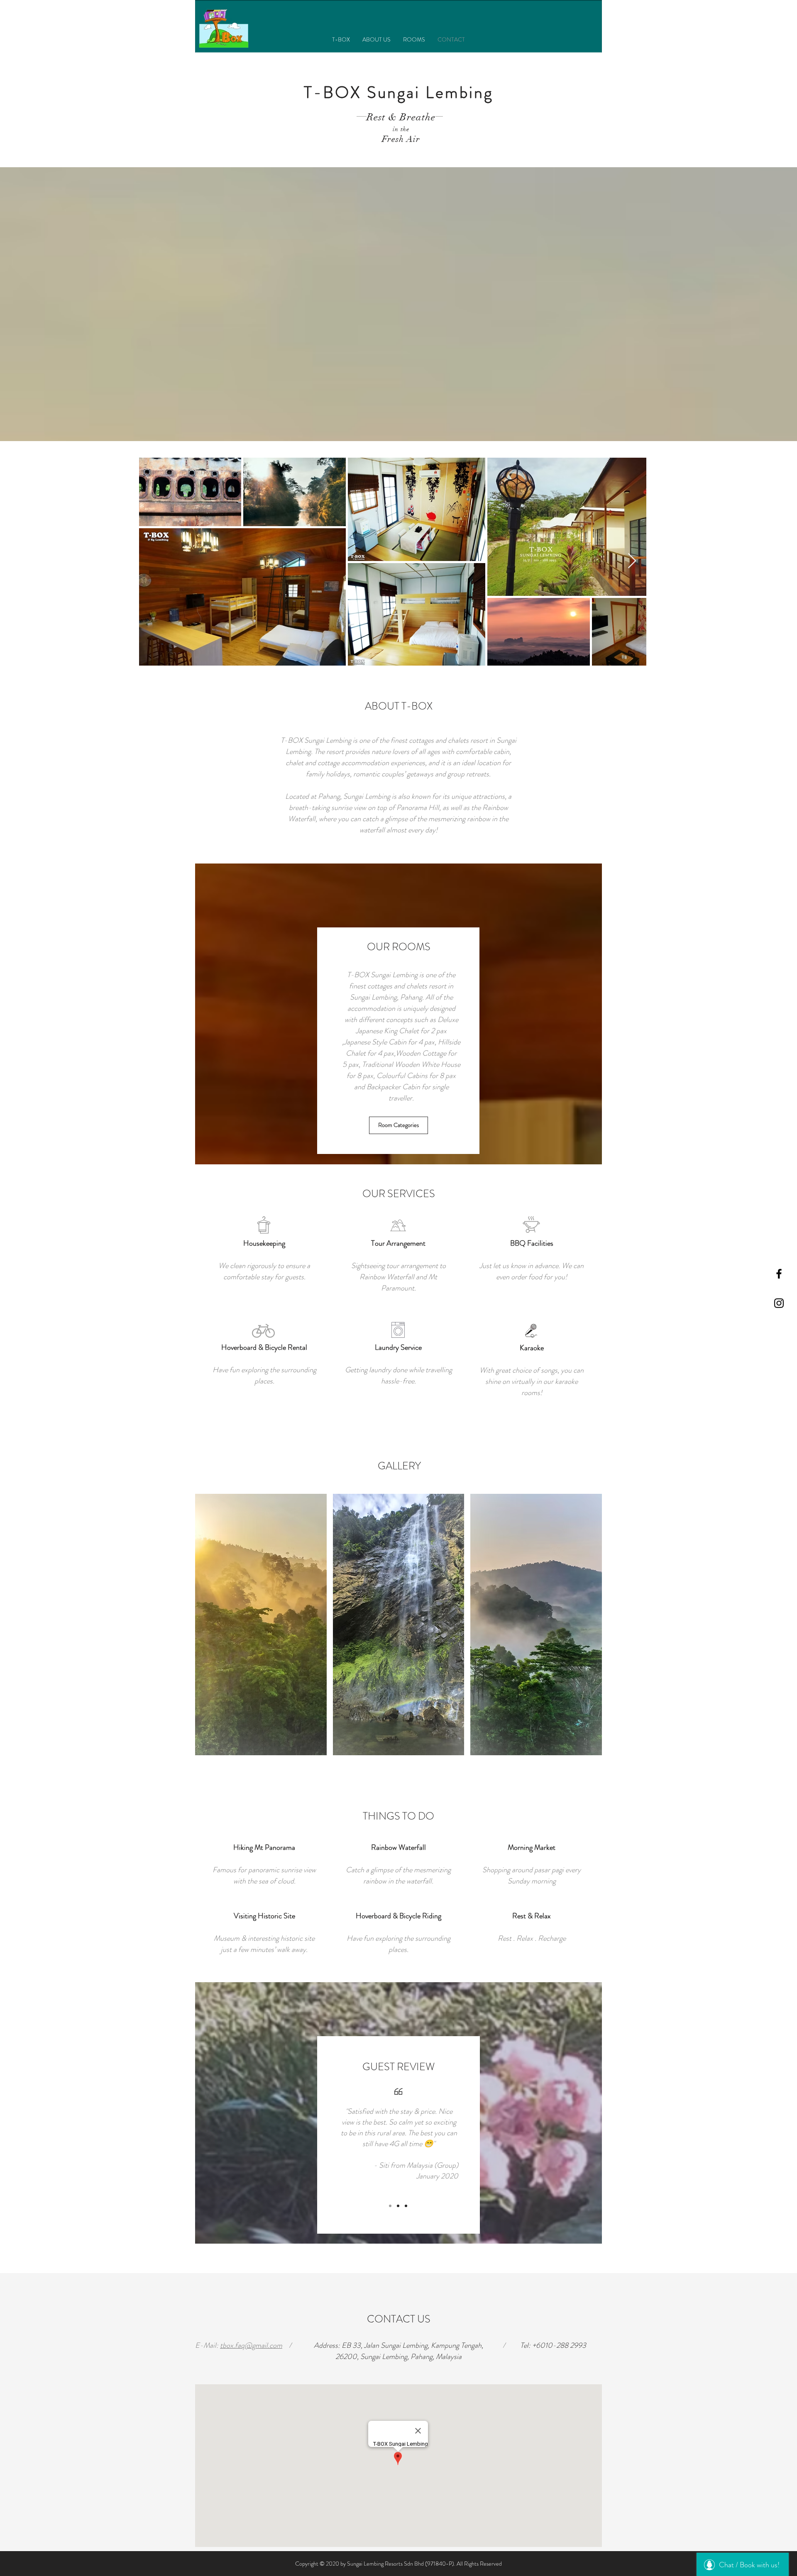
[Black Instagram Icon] (779, 1303)
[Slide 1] (390, 2206)
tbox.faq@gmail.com (251, 2345)
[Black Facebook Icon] (779, 1274)
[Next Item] (632, 561)
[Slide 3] (406, 2206)
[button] (261, 1625)
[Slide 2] (398, 2206)
